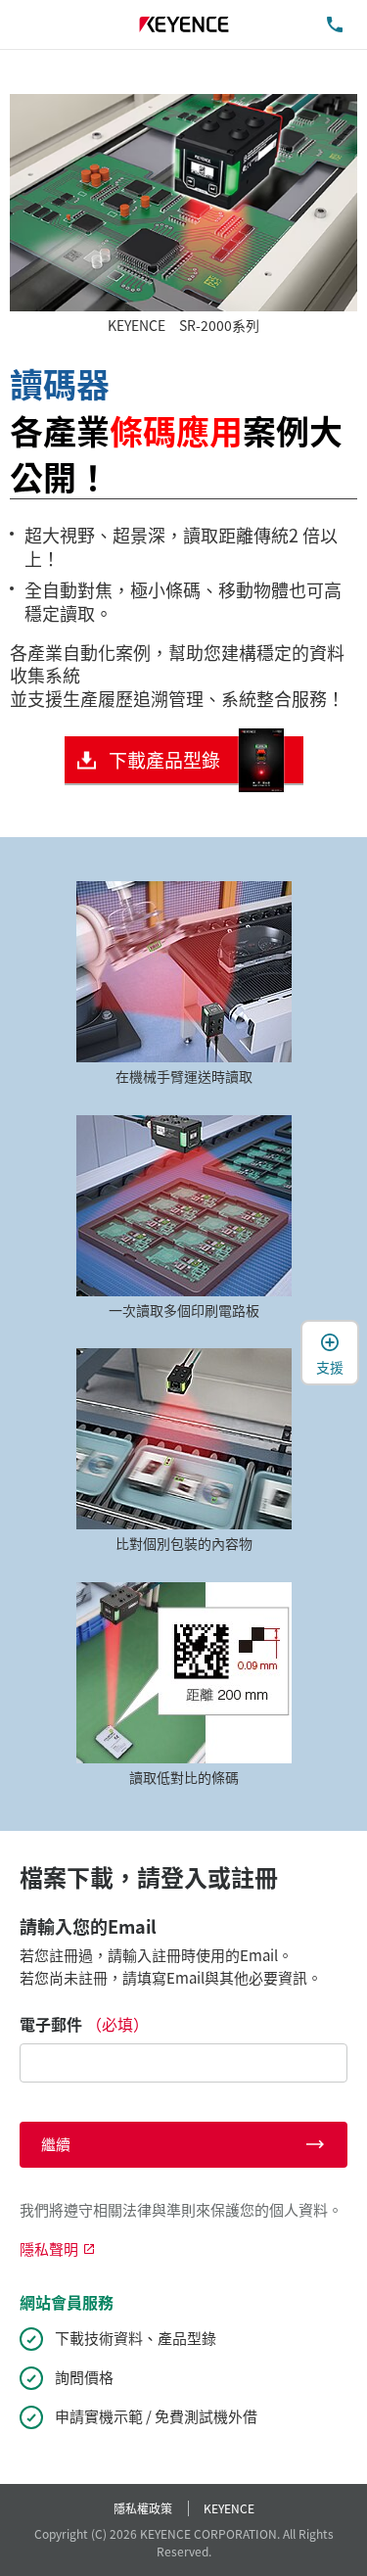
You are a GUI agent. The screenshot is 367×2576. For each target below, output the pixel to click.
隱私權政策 (143, 2508)
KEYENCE (229, 2508)
